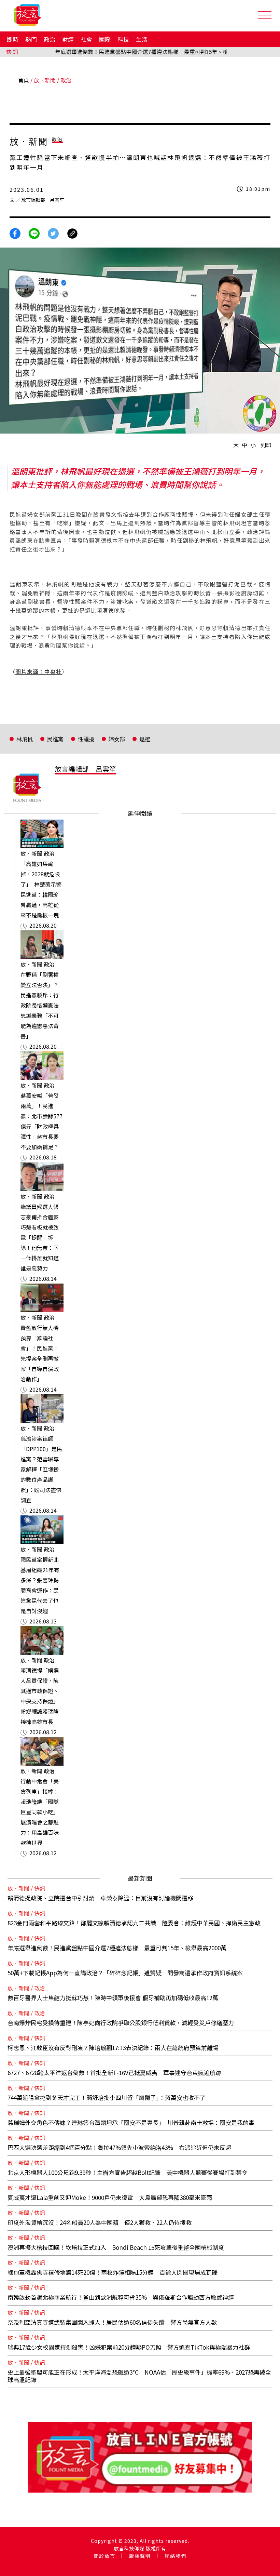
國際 (105, 39)
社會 (86, 39)
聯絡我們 (176, 2556)
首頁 (24, 80)
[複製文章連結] (72, 233)
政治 (50, 39)
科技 (123, 39)
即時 (13, 39)
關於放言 (104, 2556)
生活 (142, 39)
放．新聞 (45, 80)
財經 (68, 39)
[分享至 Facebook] (15, 233)
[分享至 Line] (34, 233)
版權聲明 (140, 2556)
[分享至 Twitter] (53, 233)
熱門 (31, 39)
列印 (266, 445)
